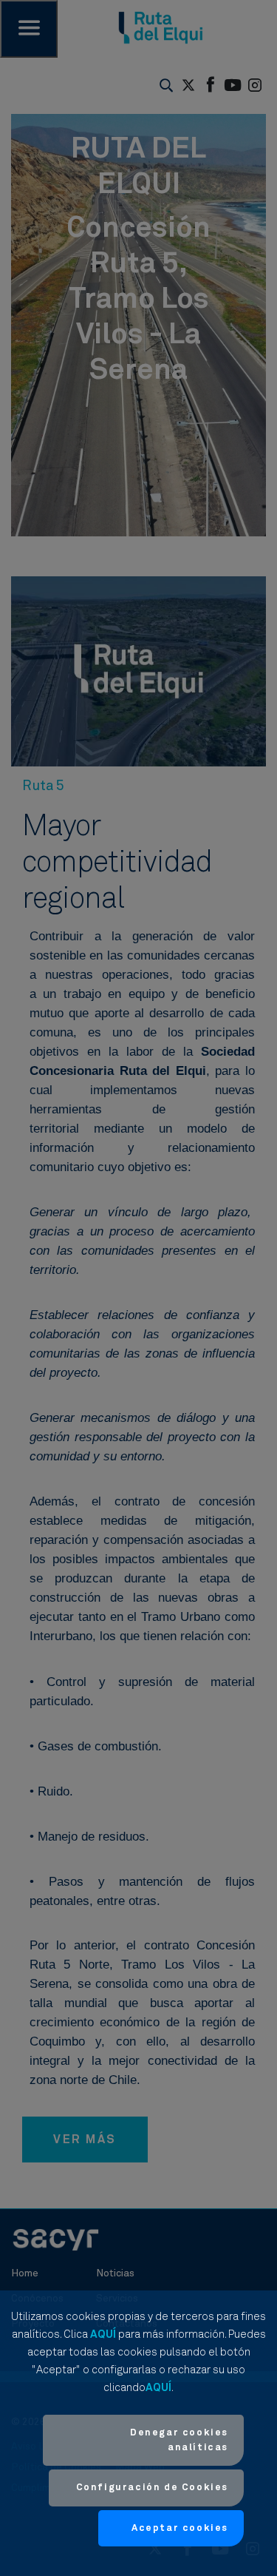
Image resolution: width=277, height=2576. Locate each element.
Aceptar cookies (180, 2528)
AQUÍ (103, 2334)
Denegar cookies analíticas (179, 2440)
